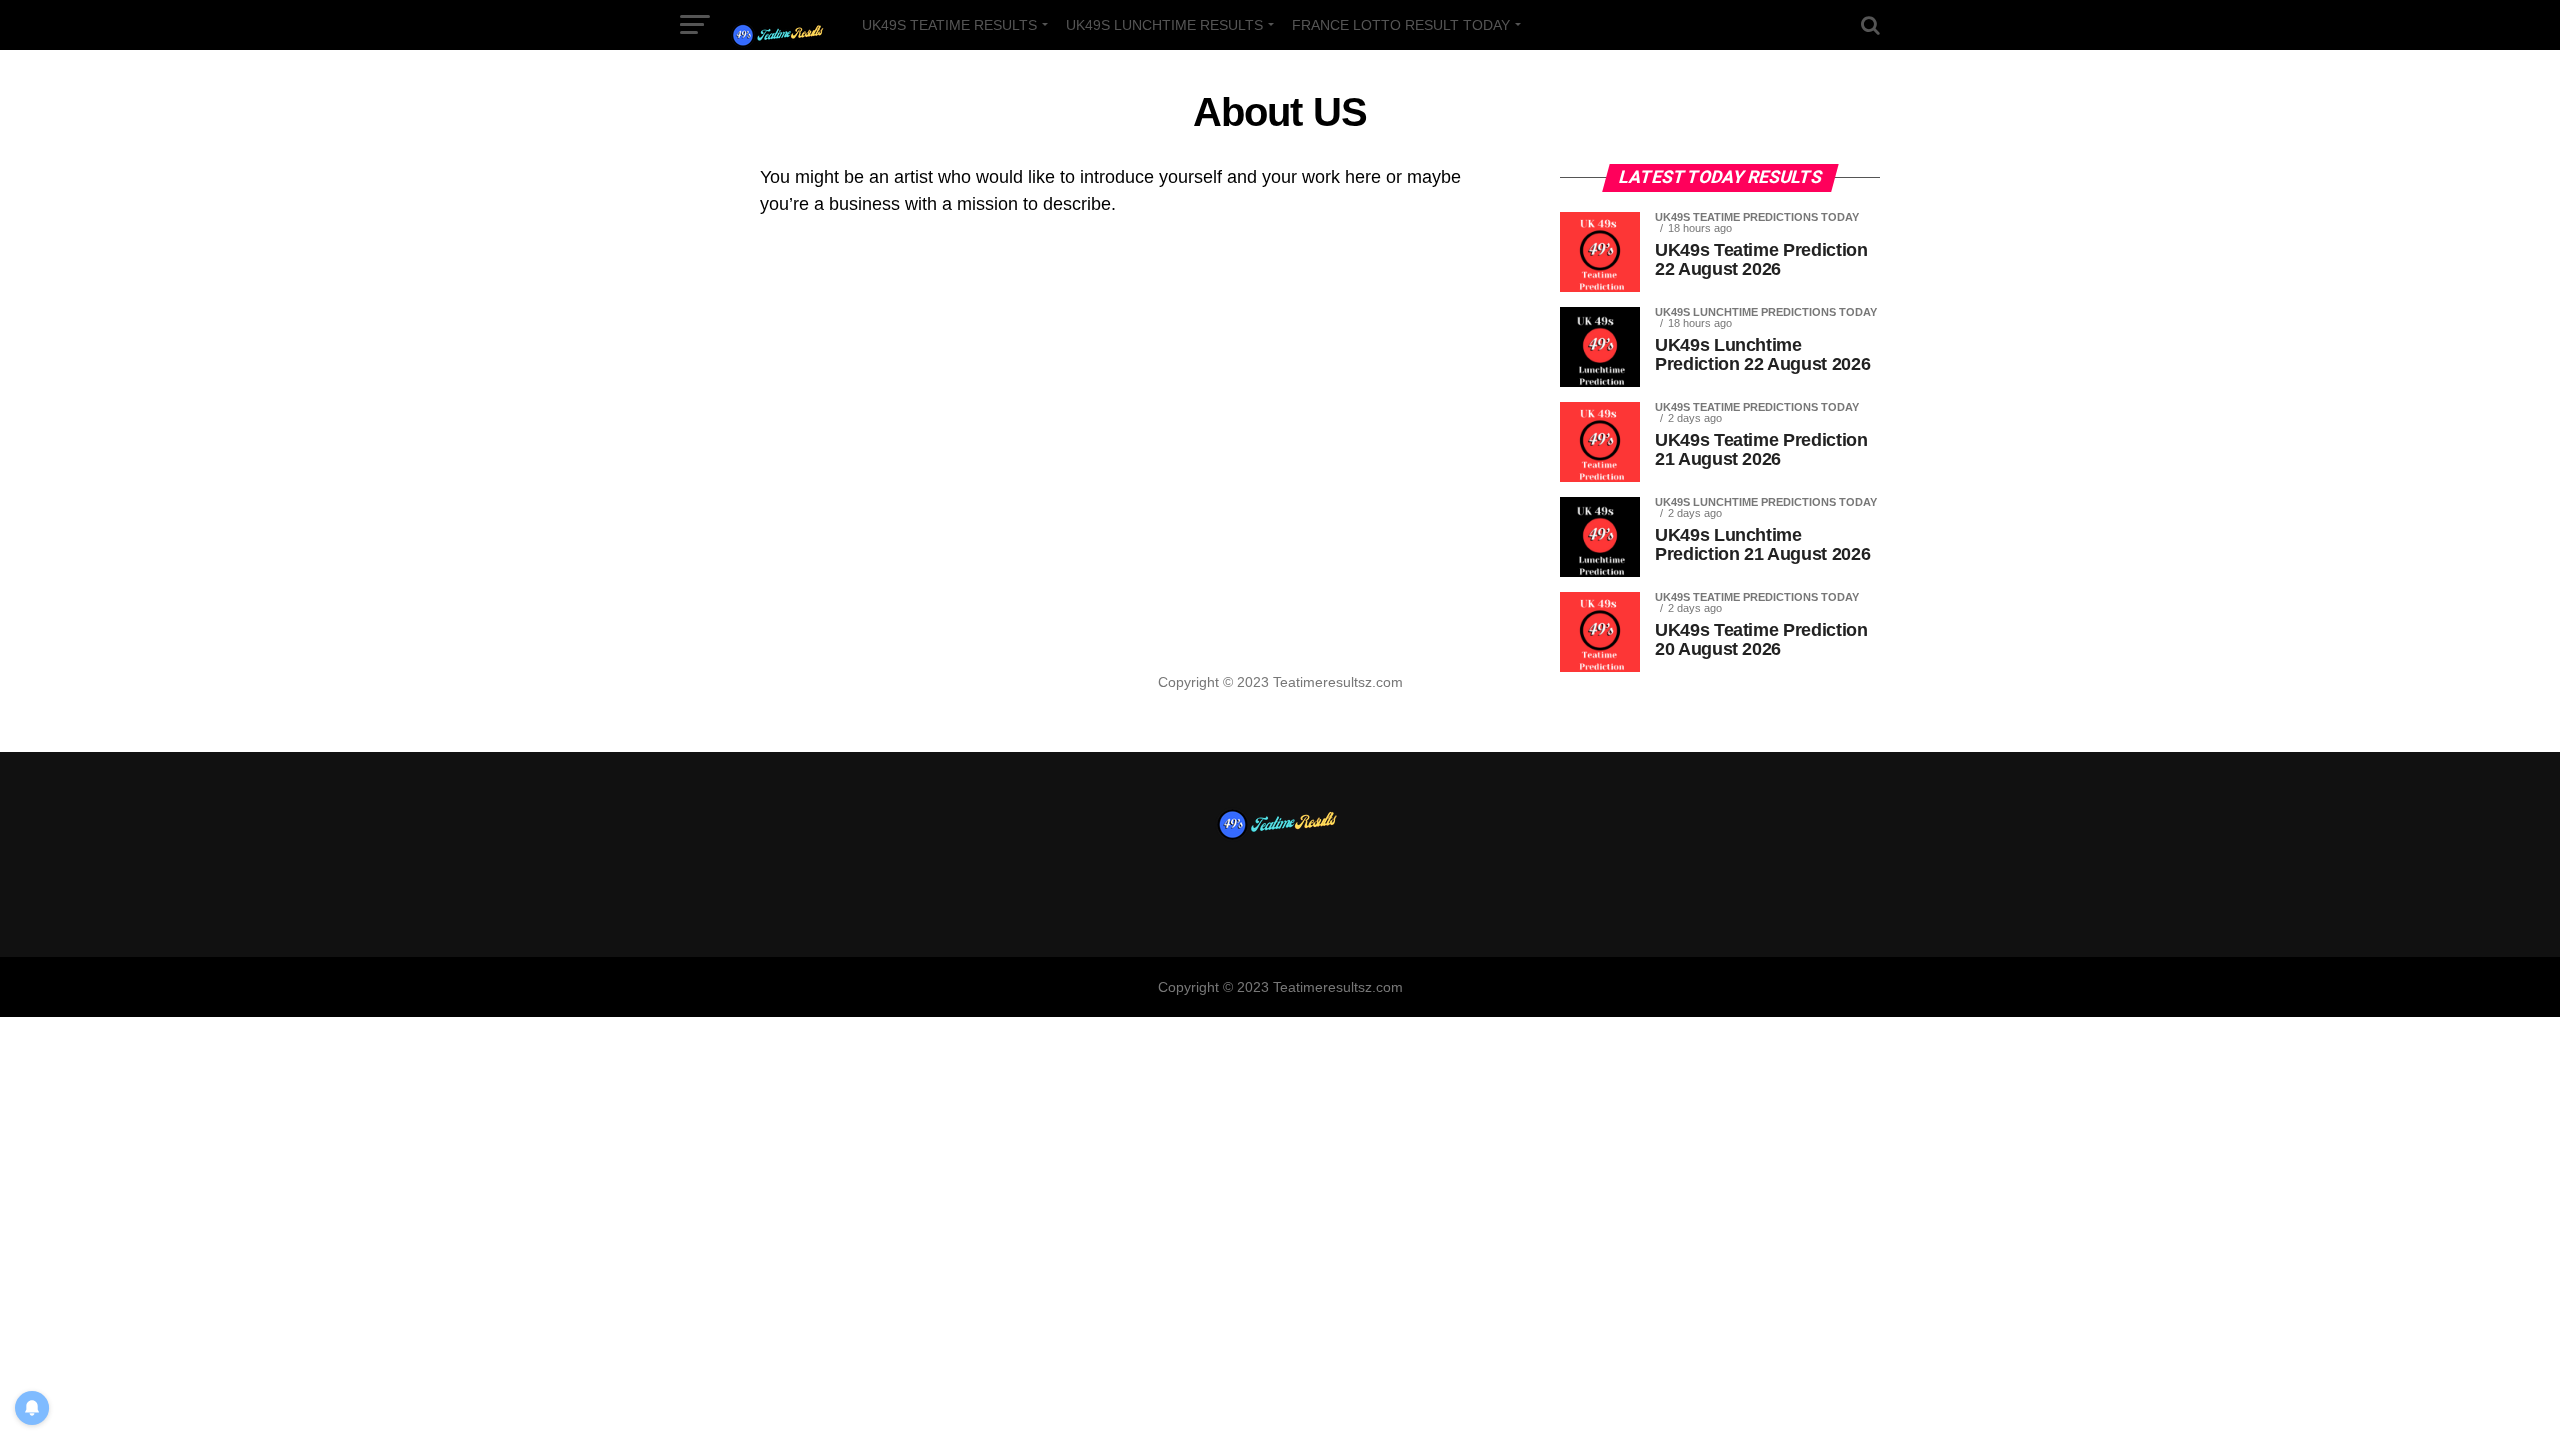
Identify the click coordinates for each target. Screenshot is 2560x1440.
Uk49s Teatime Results (949, 25)
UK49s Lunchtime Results (1164, 25)
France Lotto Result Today (1401, 25)
